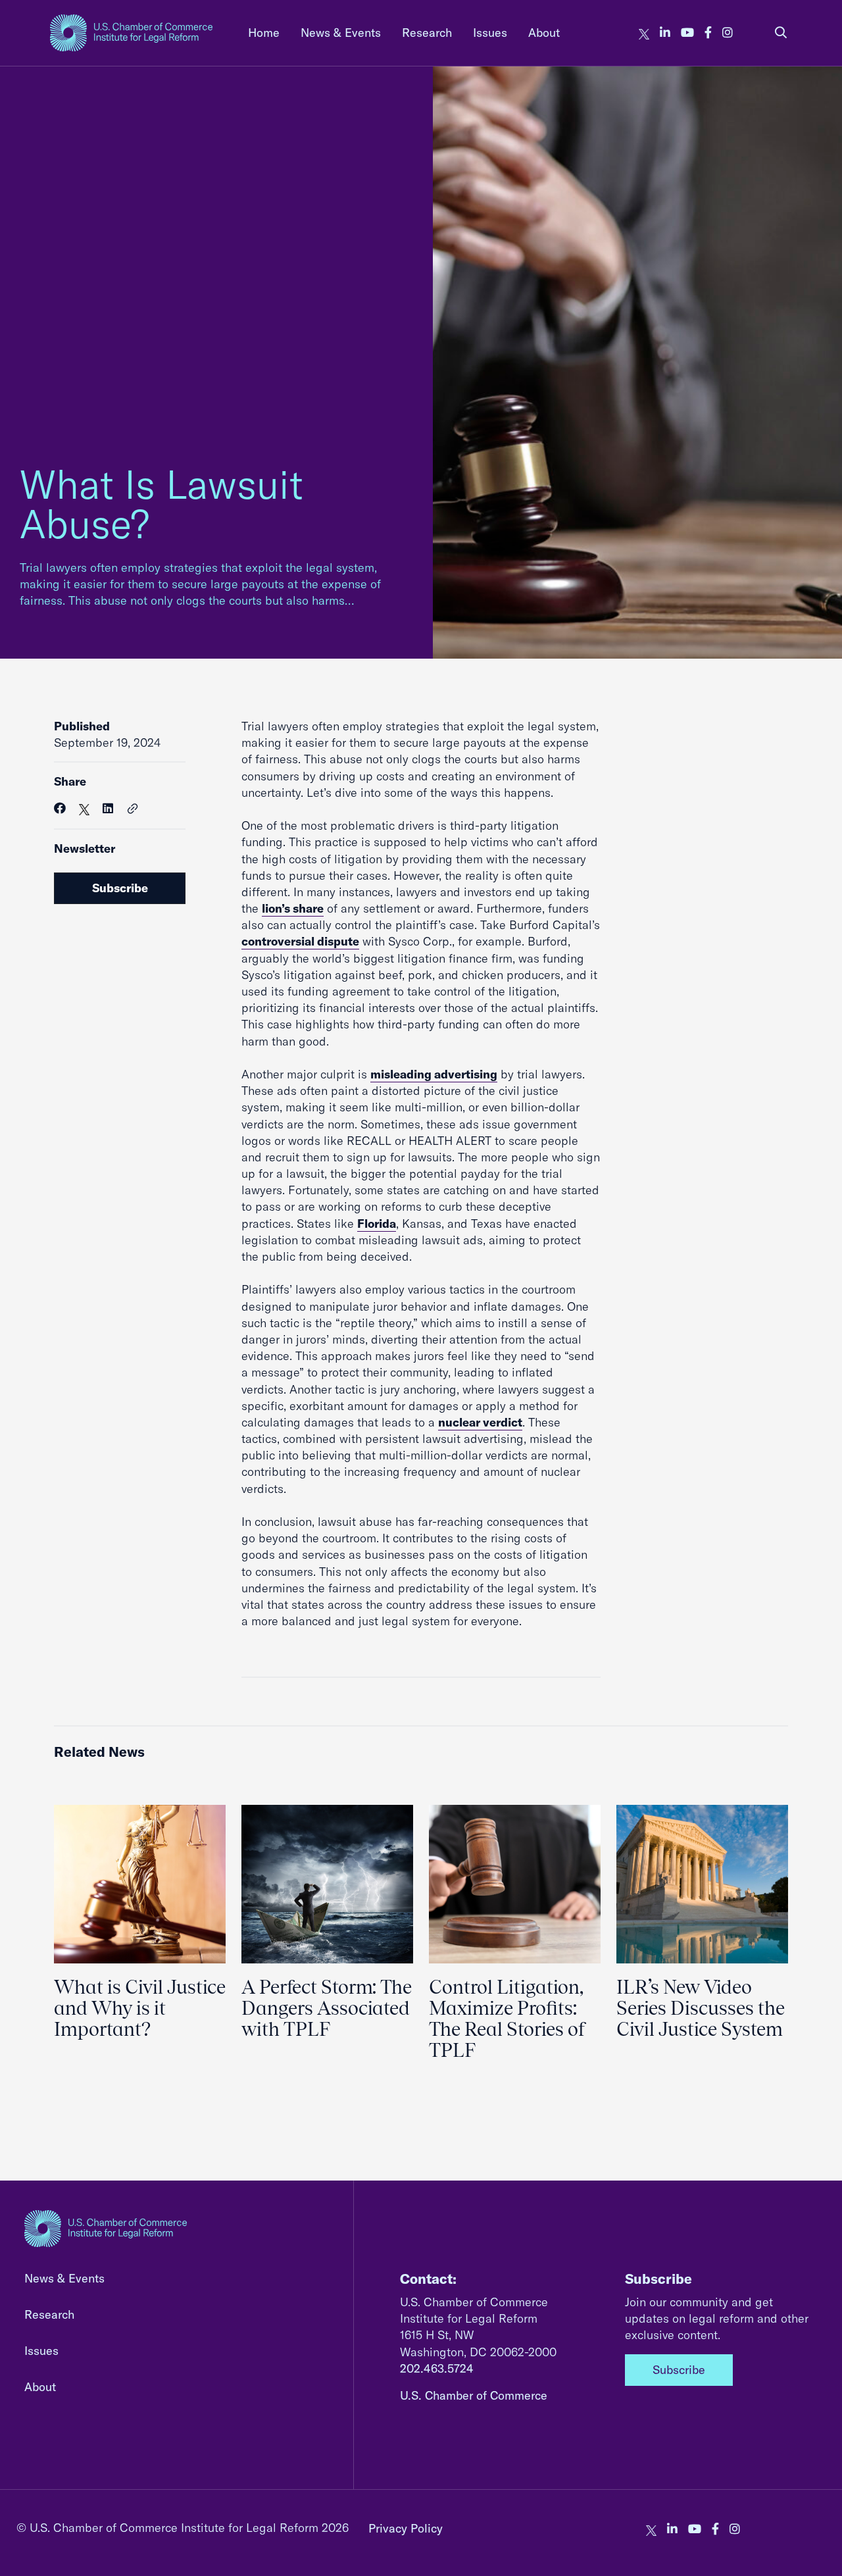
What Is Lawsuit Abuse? (161, 504)
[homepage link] (131, 33)
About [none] (544, 33)
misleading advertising (434, 1074)
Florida (377, 1224)
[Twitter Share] (84, 808)
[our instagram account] (728, 33)
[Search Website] (781, 33)
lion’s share (293, 908)
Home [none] (264, 33)
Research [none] (427, 33)
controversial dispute (300, 941)
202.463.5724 (437, 2368)
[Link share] (133, 809)
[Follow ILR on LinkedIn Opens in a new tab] (665, 33)
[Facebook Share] (60, 808)
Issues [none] (490, 33)
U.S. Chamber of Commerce (474, 2395)
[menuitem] (264, 33)
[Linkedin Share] (108, 808)
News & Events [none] (341, 33)
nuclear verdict (480, 1422)
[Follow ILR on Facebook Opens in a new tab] (708, 33)
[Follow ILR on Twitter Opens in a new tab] (644, 33)
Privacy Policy (406, 2528)
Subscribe (120, 888)
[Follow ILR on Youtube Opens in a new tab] (687, 33)
